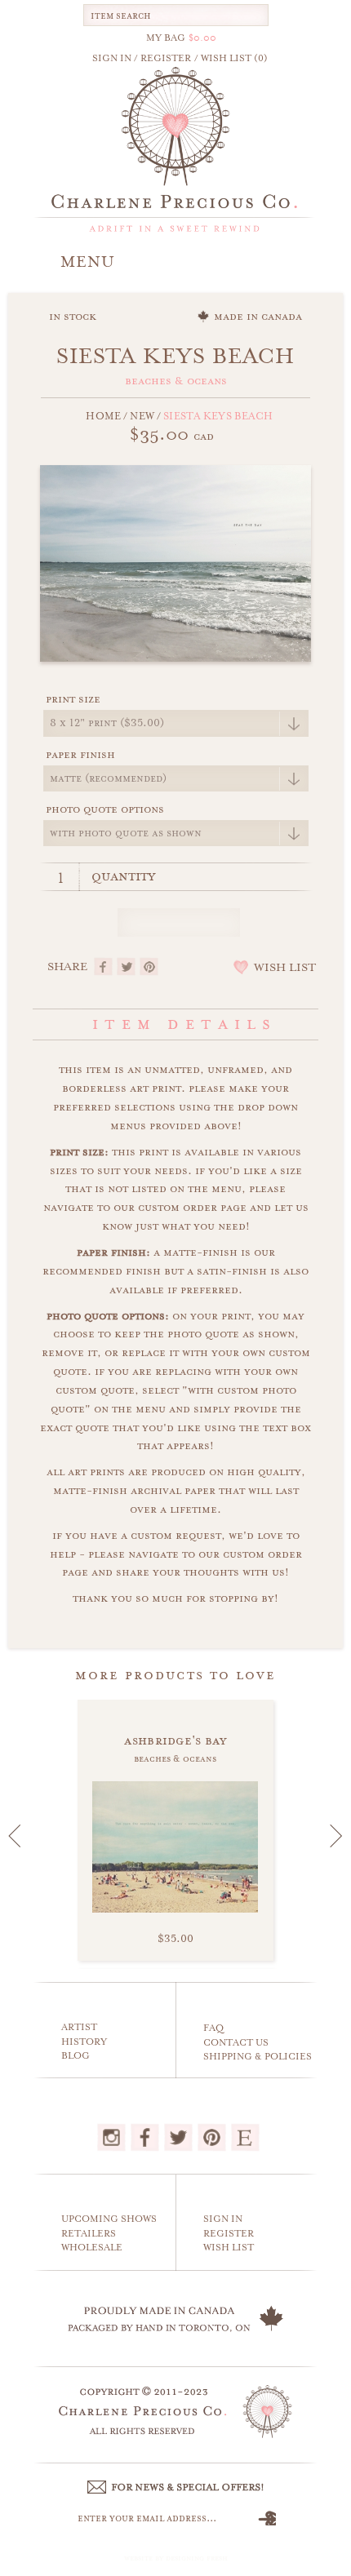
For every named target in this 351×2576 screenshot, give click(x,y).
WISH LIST (285, 968)
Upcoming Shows (109, 2219)
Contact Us (236, 2043)
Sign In (223, 2219)
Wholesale (92, 2248)
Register (229, 2234)
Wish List (229, 2248)
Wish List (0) (234, 58)
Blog (76, 2056)
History (84, 2042)
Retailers (89, 2234)
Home (103, 416)
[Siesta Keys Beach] (175, 561)
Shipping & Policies (258, 2057)
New (142, 416)
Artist (79, 2027)
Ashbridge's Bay (175, 1740)
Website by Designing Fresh (176, 2558)
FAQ (213, 2028)
